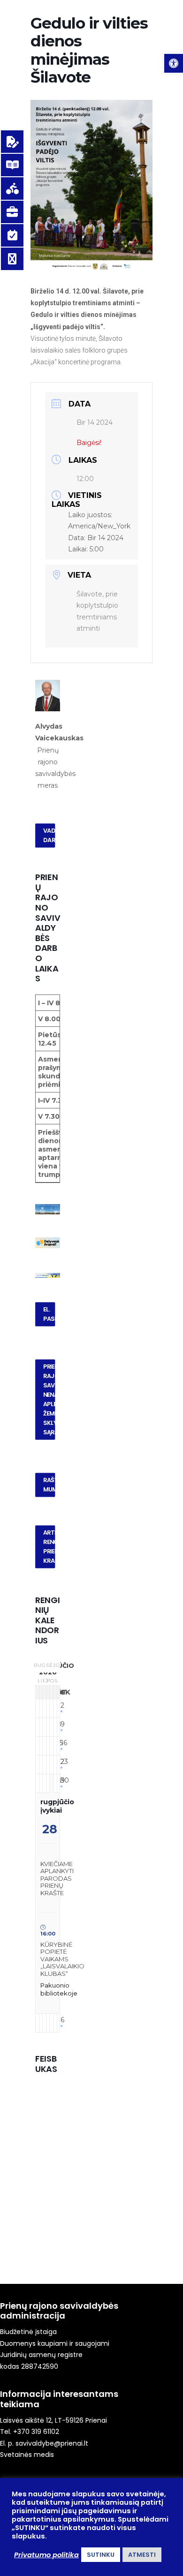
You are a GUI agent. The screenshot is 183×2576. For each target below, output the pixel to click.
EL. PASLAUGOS (49, 1314)
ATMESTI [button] (142, 2555)
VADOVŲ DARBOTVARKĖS (49, 836)
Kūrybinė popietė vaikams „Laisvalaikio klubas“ (62, 1959)
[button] (174, 63)
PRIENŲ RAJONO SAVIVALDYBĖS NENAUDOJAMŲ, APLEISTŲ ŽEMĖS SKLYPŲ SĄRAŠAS (49, 1399)
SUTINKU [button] (101, 2555)
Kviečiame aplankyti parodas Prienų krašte (57, 1878)
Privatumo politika (46, 2555)
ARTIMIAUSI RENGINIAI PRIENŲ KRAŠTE (49, 1546)
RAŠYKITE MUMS (49, 1484)
